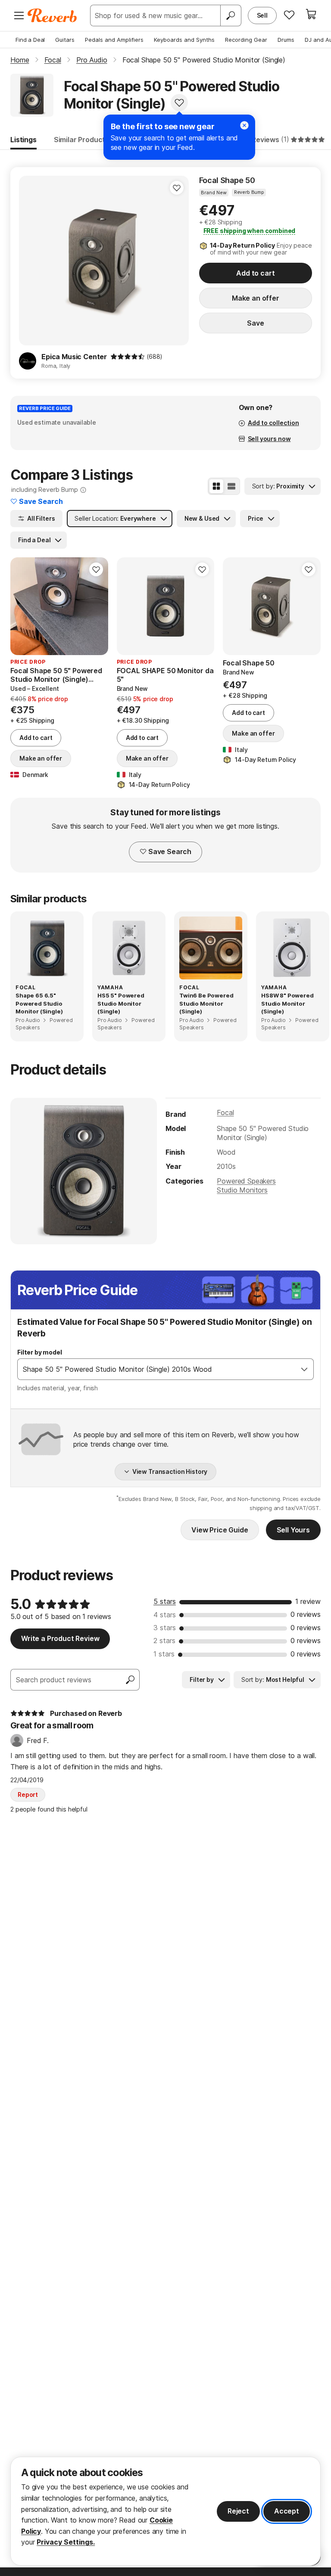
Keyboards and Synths (184, 40)
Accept (287, 2511)
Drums (286, 40)
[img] (128, 357)
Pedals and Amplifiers (114, 40)
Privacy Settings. (66, 2542)
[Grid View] (216, 486)
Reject (238, 2511)
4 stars (165, 1615)
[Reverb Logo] (52, 16)
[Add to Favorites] (179, 103)
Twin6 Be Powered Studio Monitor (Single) (206, 1003)
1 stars (164, 1654)
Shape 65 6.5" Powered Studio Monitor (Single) (39, 1003)
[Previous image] (31, 261)
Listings (23, 140)
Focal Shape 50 (227, 180)
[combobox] (157, 1369)
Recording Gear (246, 40)
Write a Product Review (60, 1638)
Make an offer (256, 298)
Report (28, 1794)
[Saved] (289, 15)
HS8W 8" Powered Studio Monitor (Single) (287, 1003)
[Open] (304, 1369)
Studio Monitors (242, 1190)
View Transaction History (170, 1471)
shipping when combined (250, 231)
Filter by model (40, 1352)
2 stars (164, 1641)
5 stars (165, 1601)
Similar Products (81, 140)
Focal (225, 1112)
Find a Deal (30, 40)
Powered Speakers (246, 1181)
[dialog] (165, 2511)
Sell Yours (293, 1530)
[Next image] (177, 261)
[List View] (231, 486)
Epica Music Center (74, 357)
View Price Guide (220, 1530)
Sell (262, 15)
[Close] (244, 125)
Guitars (65, 40)
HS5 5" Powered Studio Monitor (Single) (121, 1003)
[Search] (231, 16)
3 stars (165, 1628)
